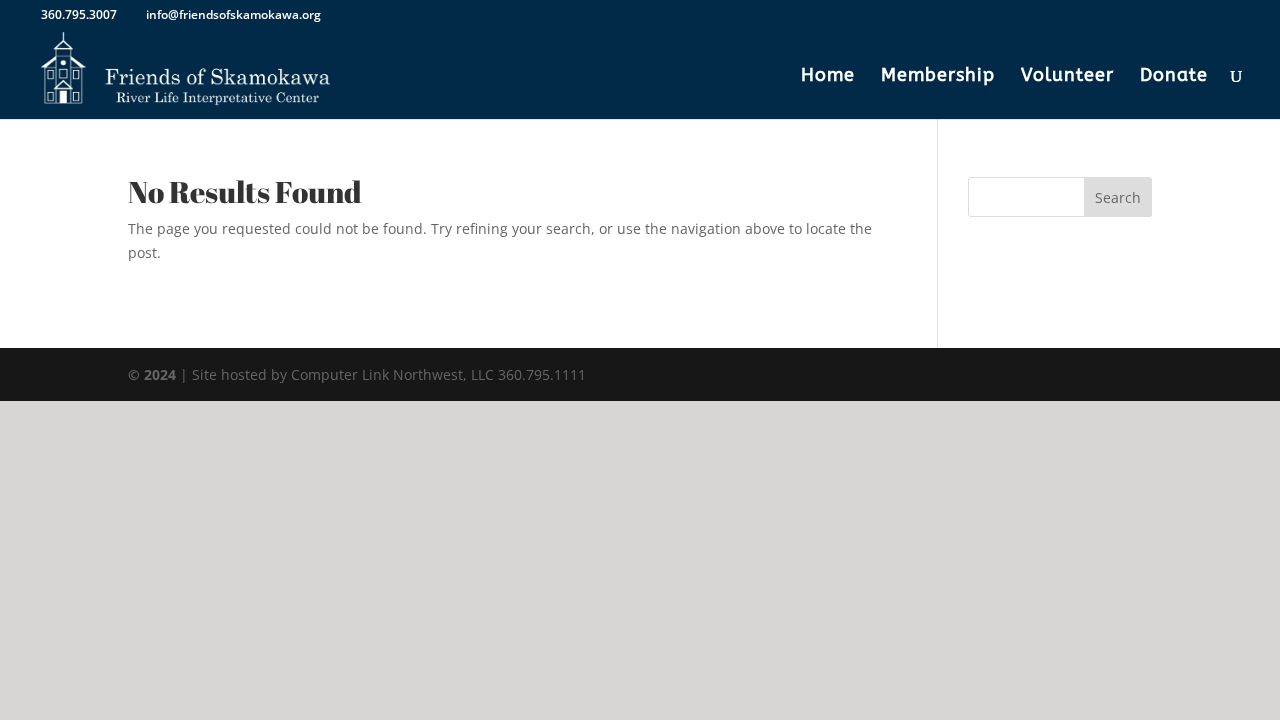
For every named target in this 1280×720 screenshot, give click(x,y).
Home (828, 77)
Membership (938, 77)
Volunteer (1067, 77)
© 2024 (152, 374)
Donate (1174, 77)
